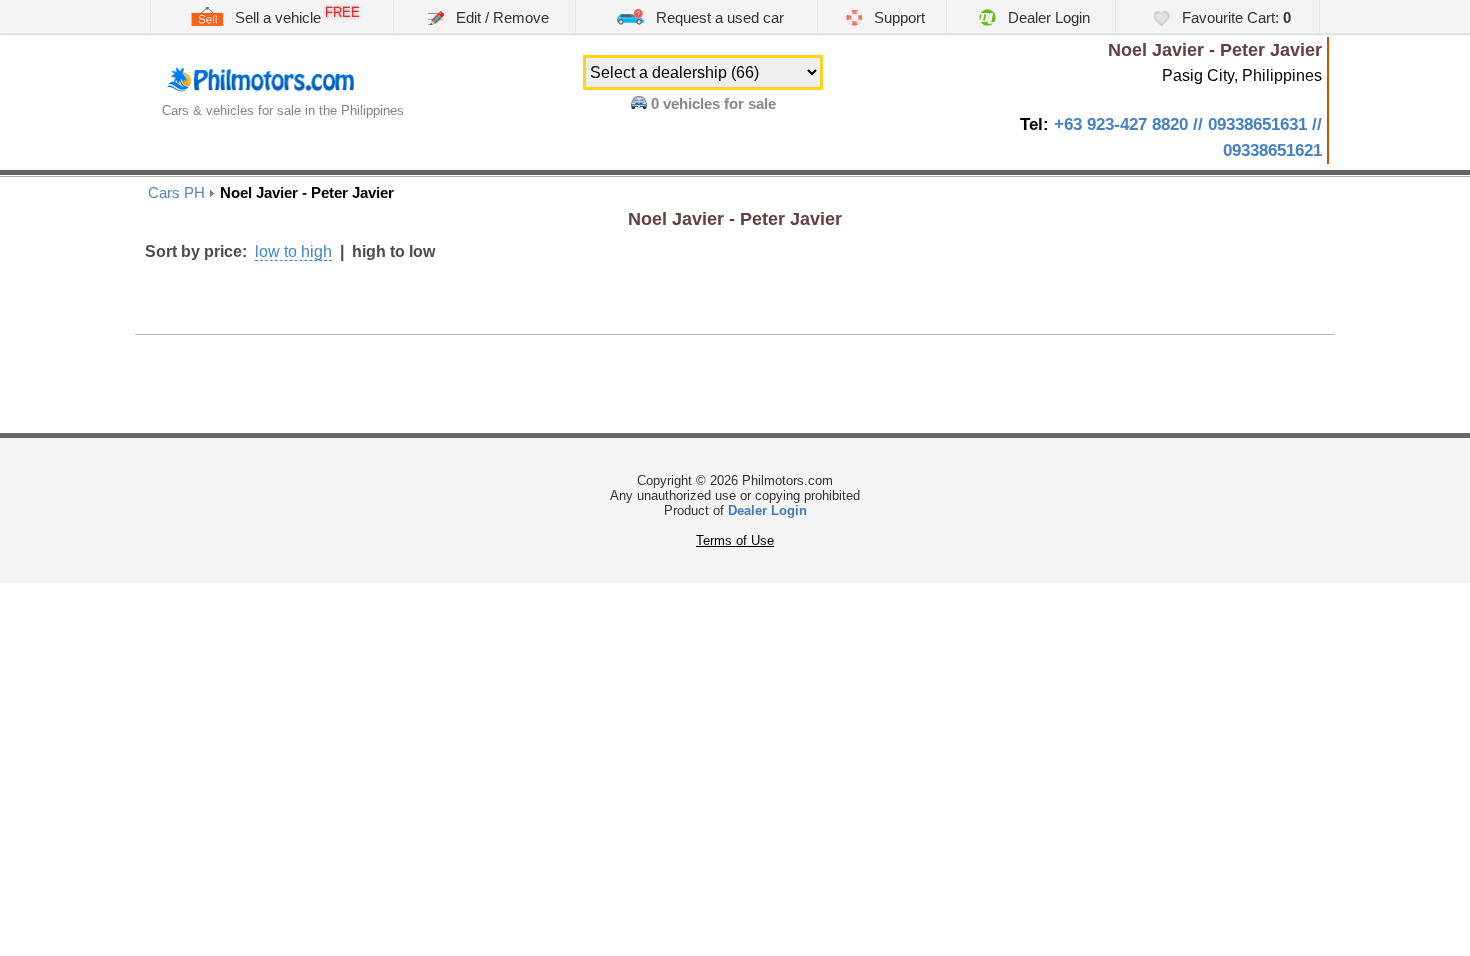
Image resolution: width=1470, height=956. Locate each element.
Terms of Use (735, 540)
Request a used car (718, 17)
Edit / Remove (500, 17)
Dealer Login (1047, 17)
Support (897, 17)
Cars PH (176, 192)
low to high (293, 251)
